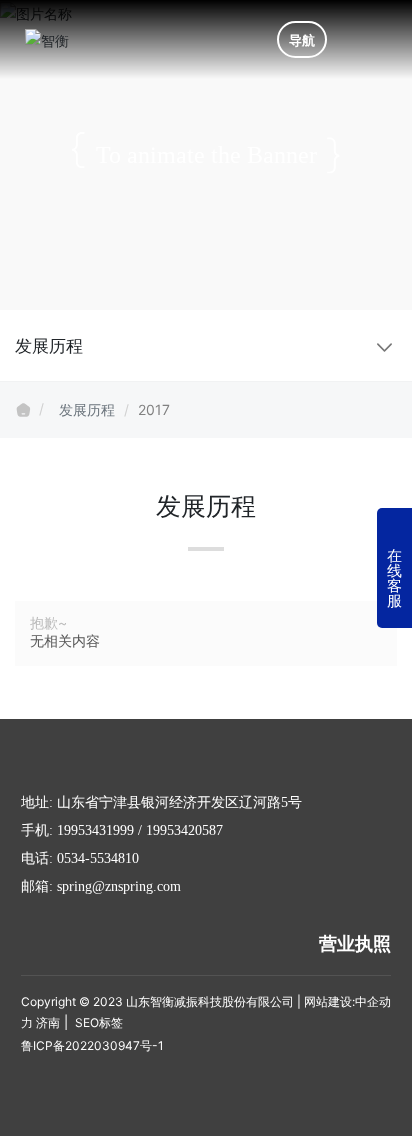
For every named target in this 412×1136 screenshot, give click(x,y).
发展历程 (87, 409)
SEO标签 (97, 1022)
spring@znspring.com (119, 886)
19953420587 (184, 830)
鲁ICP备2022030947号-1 (92, 1045)
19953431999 (95, 830)
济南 (48, 1022)
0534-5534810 (98, 858)
